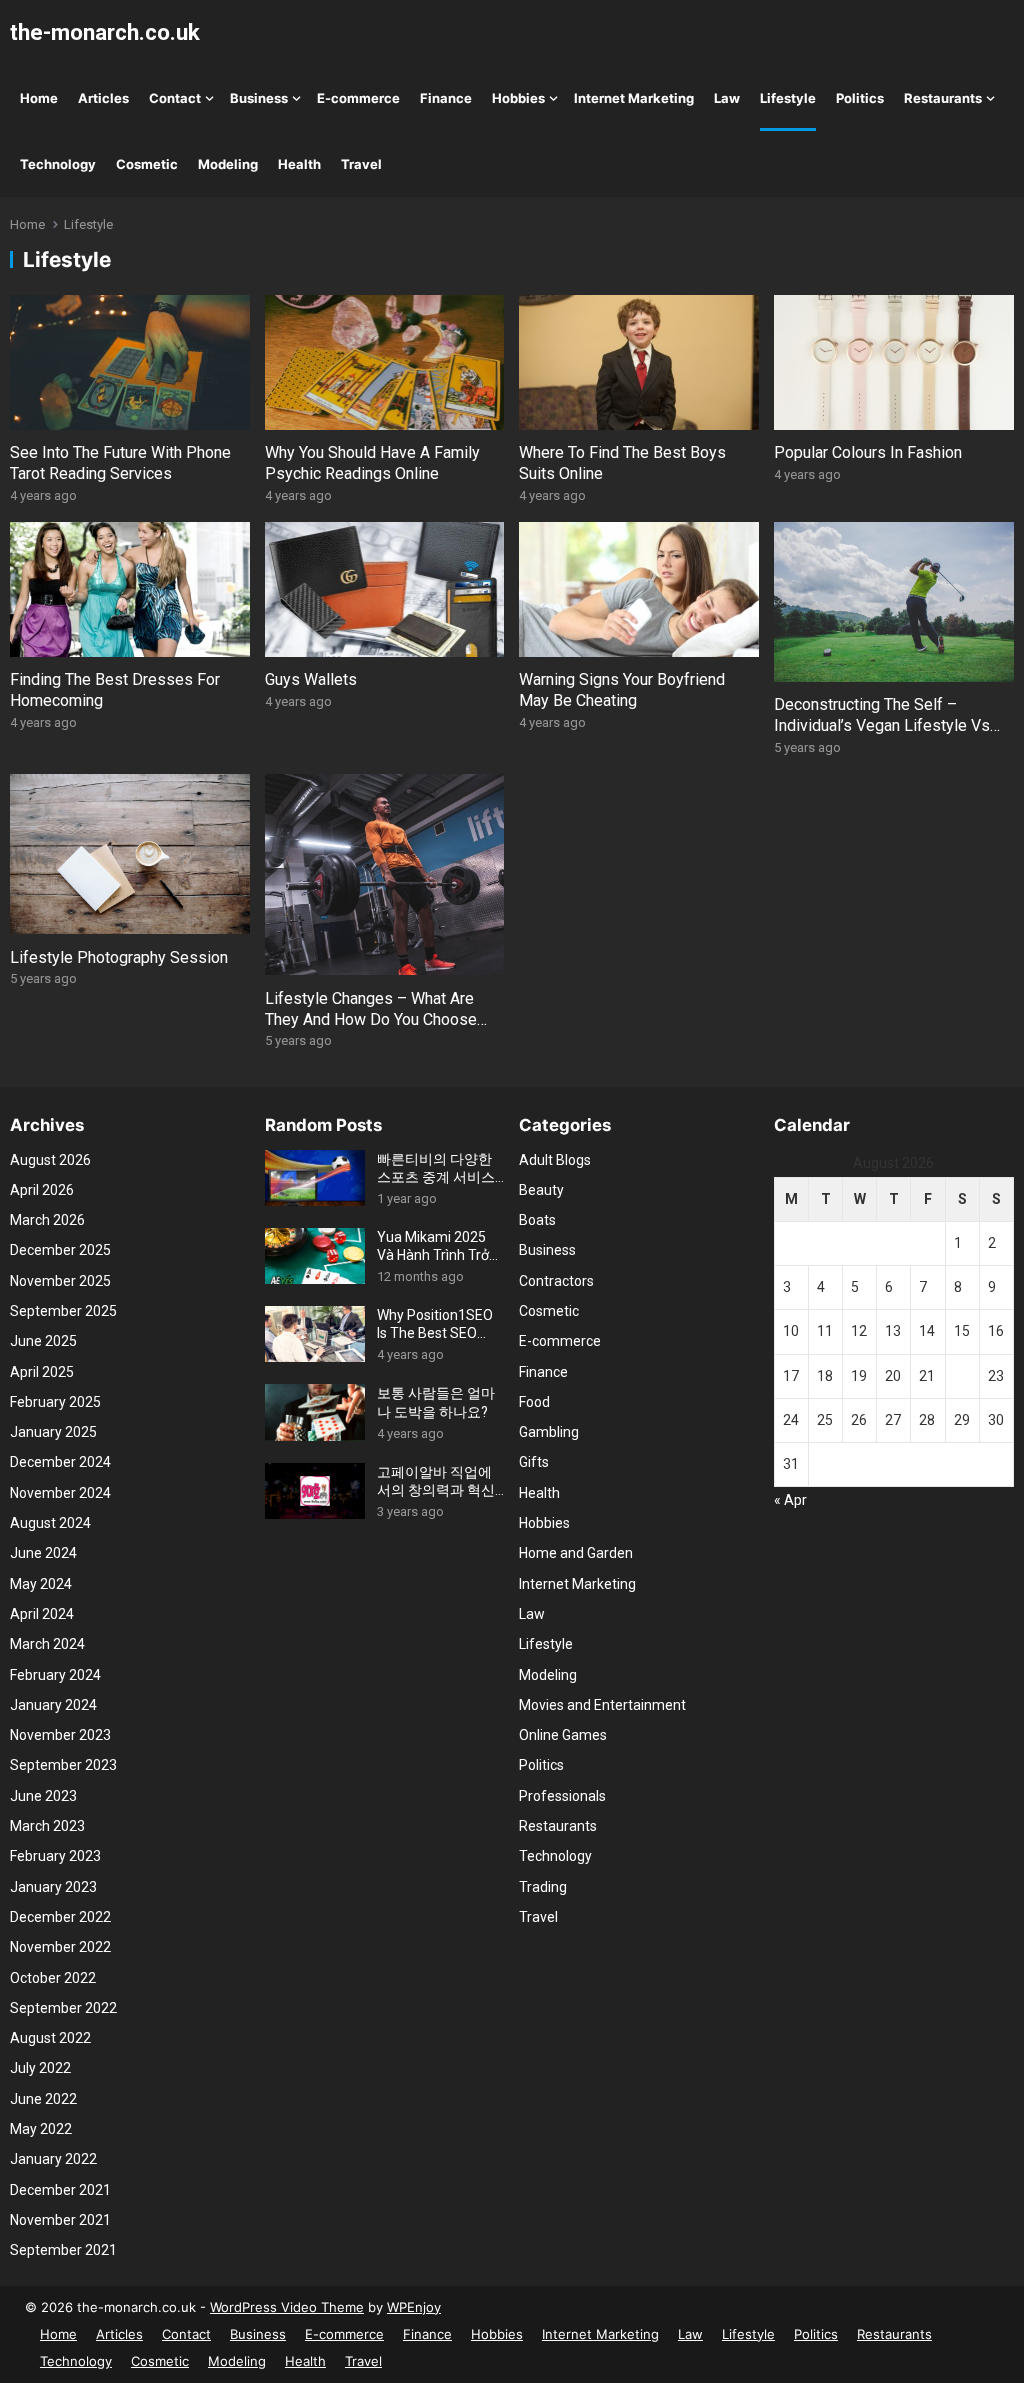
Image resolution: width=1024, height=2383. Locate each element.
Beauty (541, 1190)
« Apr (790, 1500)
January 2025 (53, 1432)
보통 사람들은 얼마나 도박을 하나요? (436, 1402)
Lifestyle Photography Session (119, 957)
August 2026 (50, 1160)
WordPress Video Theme (287, 2307)
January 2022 (53, 2159)
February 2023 (55, 1856)
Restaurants (943, 98)
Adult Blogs (555, 1160)
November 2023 (60, 1735)
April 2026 (42, 1190)
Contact (175, 98)
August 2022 (50, 2038)
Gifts (534, 1462)
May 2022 (41, 2129)
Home (39, 98)
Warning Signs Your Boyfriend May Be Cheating (622, 690)
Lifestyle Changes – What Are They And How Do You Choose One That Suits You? (371, 1019)
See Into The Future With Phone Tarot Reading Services (120, 463)
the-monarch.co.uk (105, 32)
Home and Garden (576, 1553)
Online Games (563, 1735)
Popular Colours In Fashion (868, 452)
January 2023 (53, 1887)
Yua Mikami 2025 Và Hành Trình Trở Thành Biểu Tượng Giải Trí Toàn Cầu (435, 1246)
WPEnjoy (414, 2307)
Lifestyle (788, 98)
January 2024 (53, 1705)
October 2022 (53, 1978)
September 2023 (63, 1765)
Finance (446, 98)
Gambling (549, 1432)
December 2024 (60, 1462)
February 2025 (55, 1402)
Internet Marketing (634, 98)
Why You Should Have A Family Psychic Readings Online (372, 463)
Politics (860, 98)
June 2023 (43, 1796)
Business (259, 98)
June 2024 (43, 1553)
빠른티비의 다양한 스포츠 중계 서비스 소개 (436, 1168)
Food (534, 1402)
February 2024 (55, 1675)
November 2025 (60, 1281)
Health (299, 164)
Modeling (228, 164)
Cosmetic (147, 164)
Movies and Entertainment (602, 1705)
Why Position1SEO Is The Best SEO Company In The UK (438, 1324)
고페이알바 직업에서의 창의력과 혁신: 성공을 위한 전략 (437, 1481)
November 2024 (60, 1493)
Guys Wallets (311, 679)
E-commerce (358, 98)
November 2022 (60, 1947)
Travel (361, 164)
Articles (103, 98)
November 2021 (60, 2220)
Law (727, 98)
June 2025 (43, 1341)
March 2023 (47, 1826)
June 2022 (43, 2099)
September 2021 (63, 2250)
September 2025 (63, 1311)
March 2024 (47, 1644)
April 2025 (42, 1372)
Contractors (556, 1281)
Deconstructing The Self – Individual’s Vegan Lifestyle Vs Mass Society (882, 725)
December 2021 (60, 2190)
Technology (58, 164)
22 (962, 1376)
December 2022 (60, 1917)
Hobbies (518, 98)
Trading (543, 1887)
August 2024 (50, 1523)
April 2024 (42, 1614)
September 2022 (63, 2008)
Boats (537, 1220)
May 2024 (41, 1584)
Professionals (562, 1796)
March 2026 (47, 1220)
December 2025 (60, 1250)
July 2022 (40, 2068)
